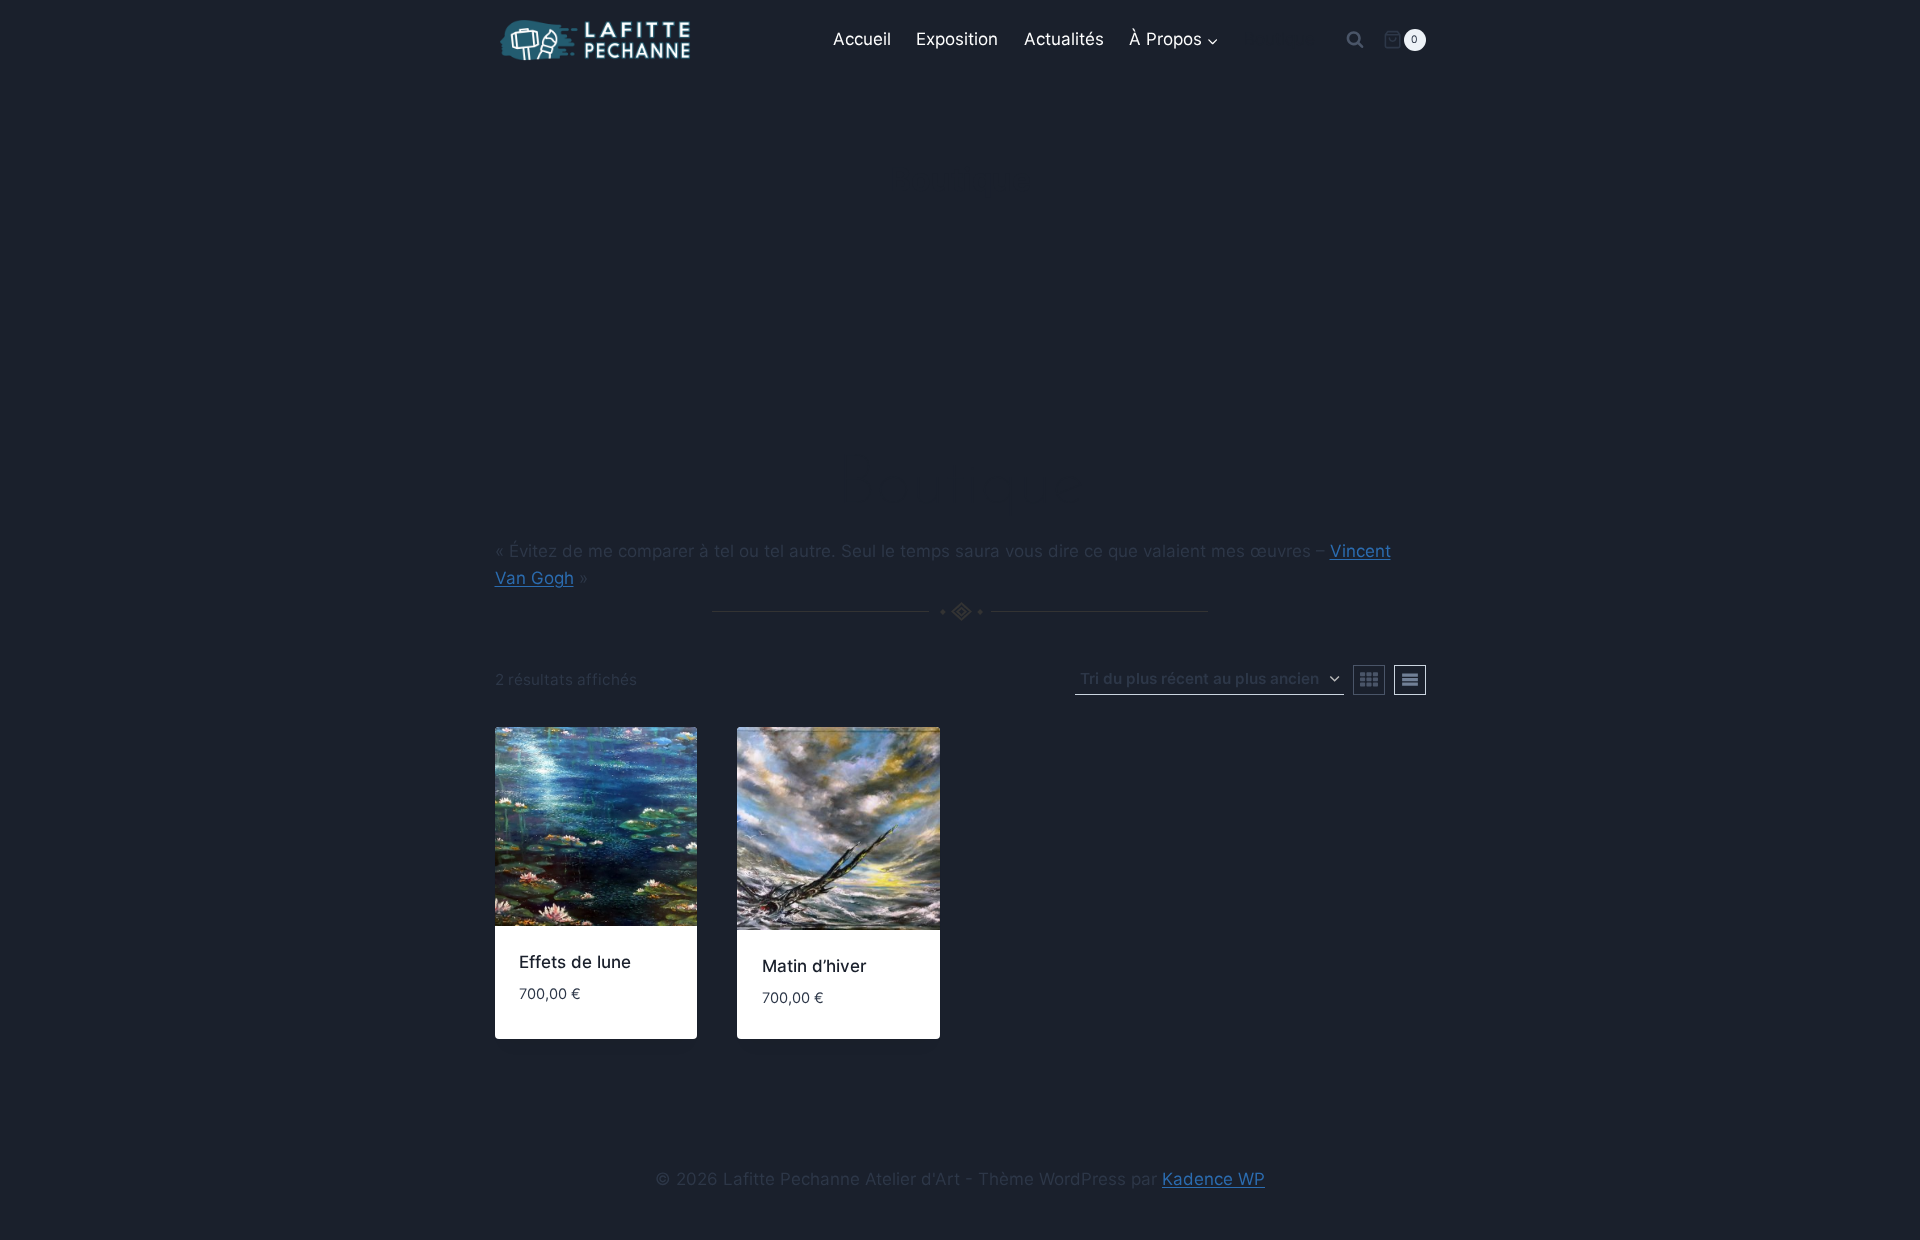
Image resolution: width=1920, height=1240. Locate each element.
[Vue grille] (1369, 680)
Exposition (957, 39)
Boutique (1279, 39)
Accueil (862, 39)
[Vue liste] (1410, 680)
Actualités (1064, 39)
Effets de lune (575, 962)
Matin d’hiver (814, 966)
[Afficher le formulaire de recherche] (1355, 40)
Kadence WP (1213, 1179)
